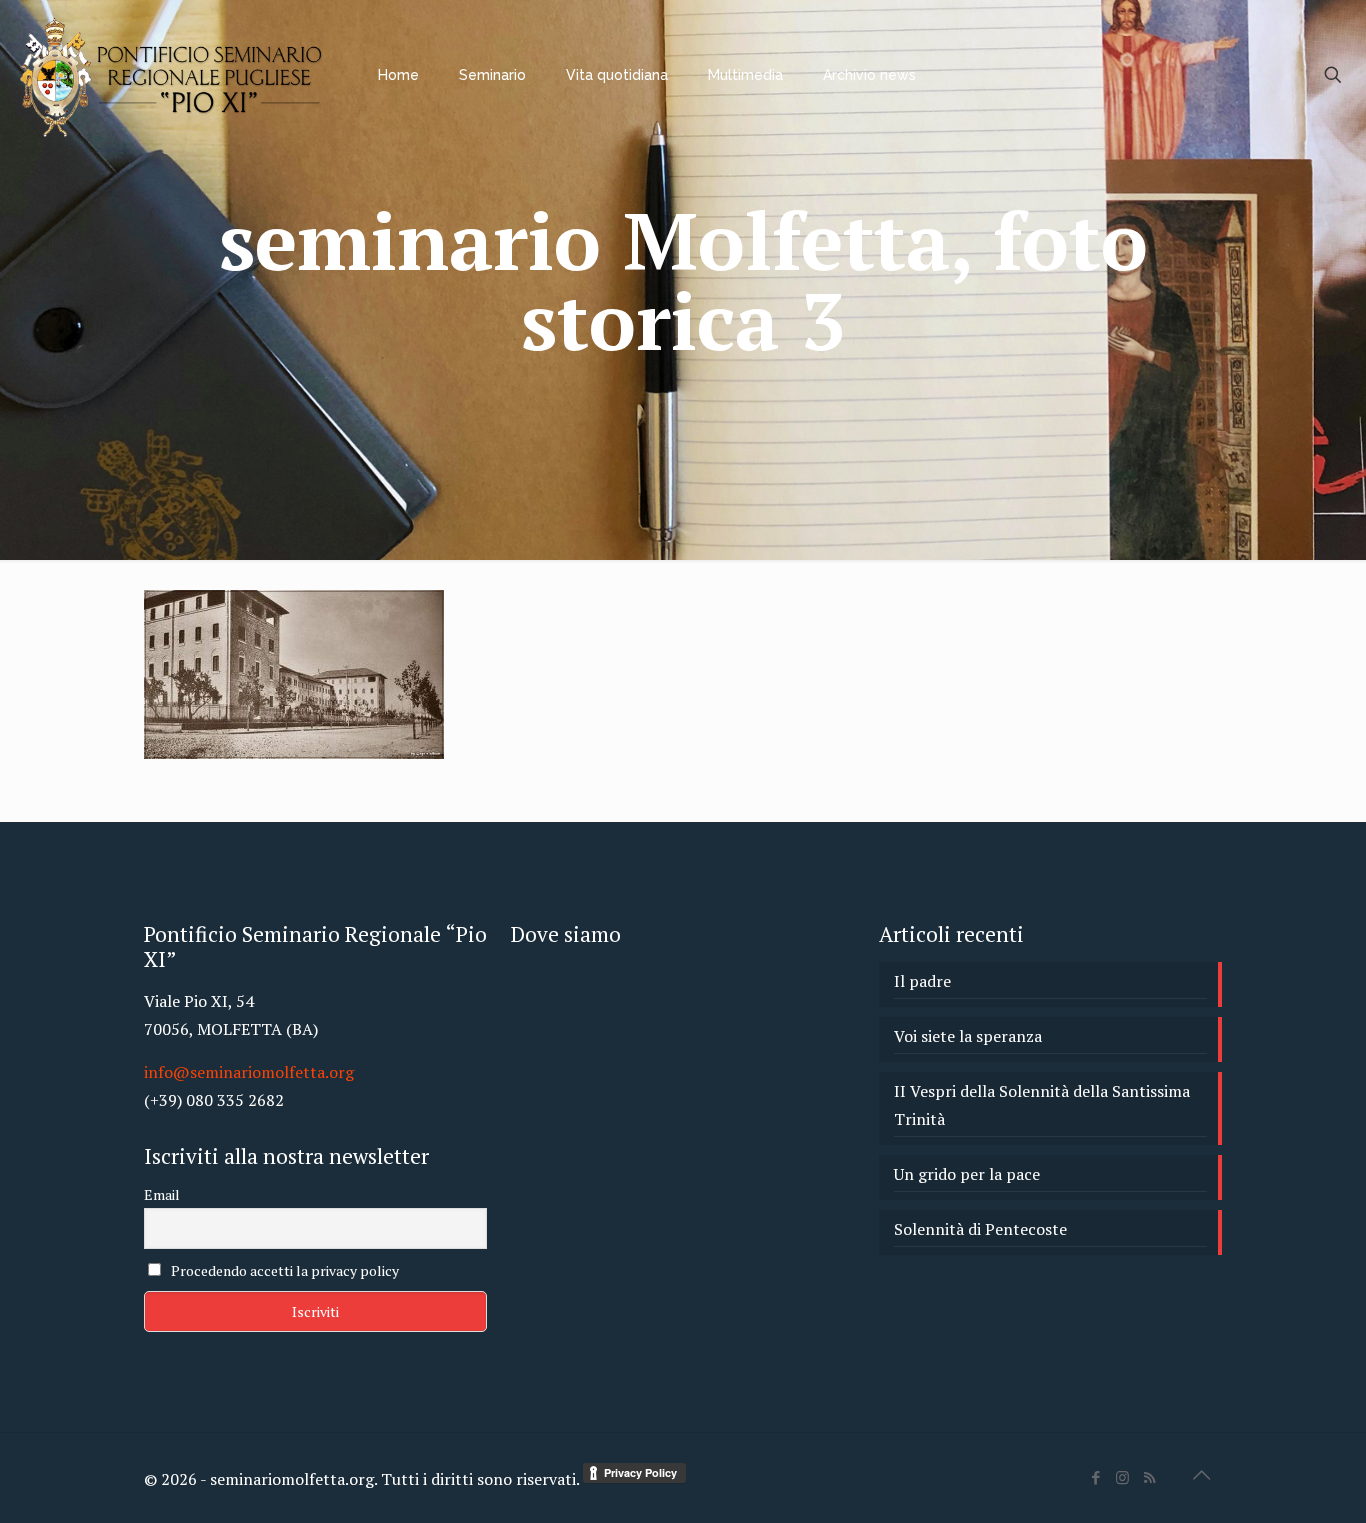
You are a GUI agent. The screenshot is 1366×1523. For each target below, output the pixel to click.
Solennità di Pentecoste (980, 1229)
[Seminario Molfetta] (174, 75)
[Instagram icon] (1122, 1477)
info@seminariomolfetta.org (249, 1072)
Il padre (922, 981)
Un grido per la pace (967, 1174)
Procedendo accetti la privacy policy (283, 1270)
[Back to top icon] (1201, 1475)
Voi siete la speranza (968, 1036)
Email (162, 1194)
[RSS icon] (1149, 1477)
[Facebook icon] (1095, 1477)
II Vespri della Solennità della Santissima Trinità (1042, 1105)
